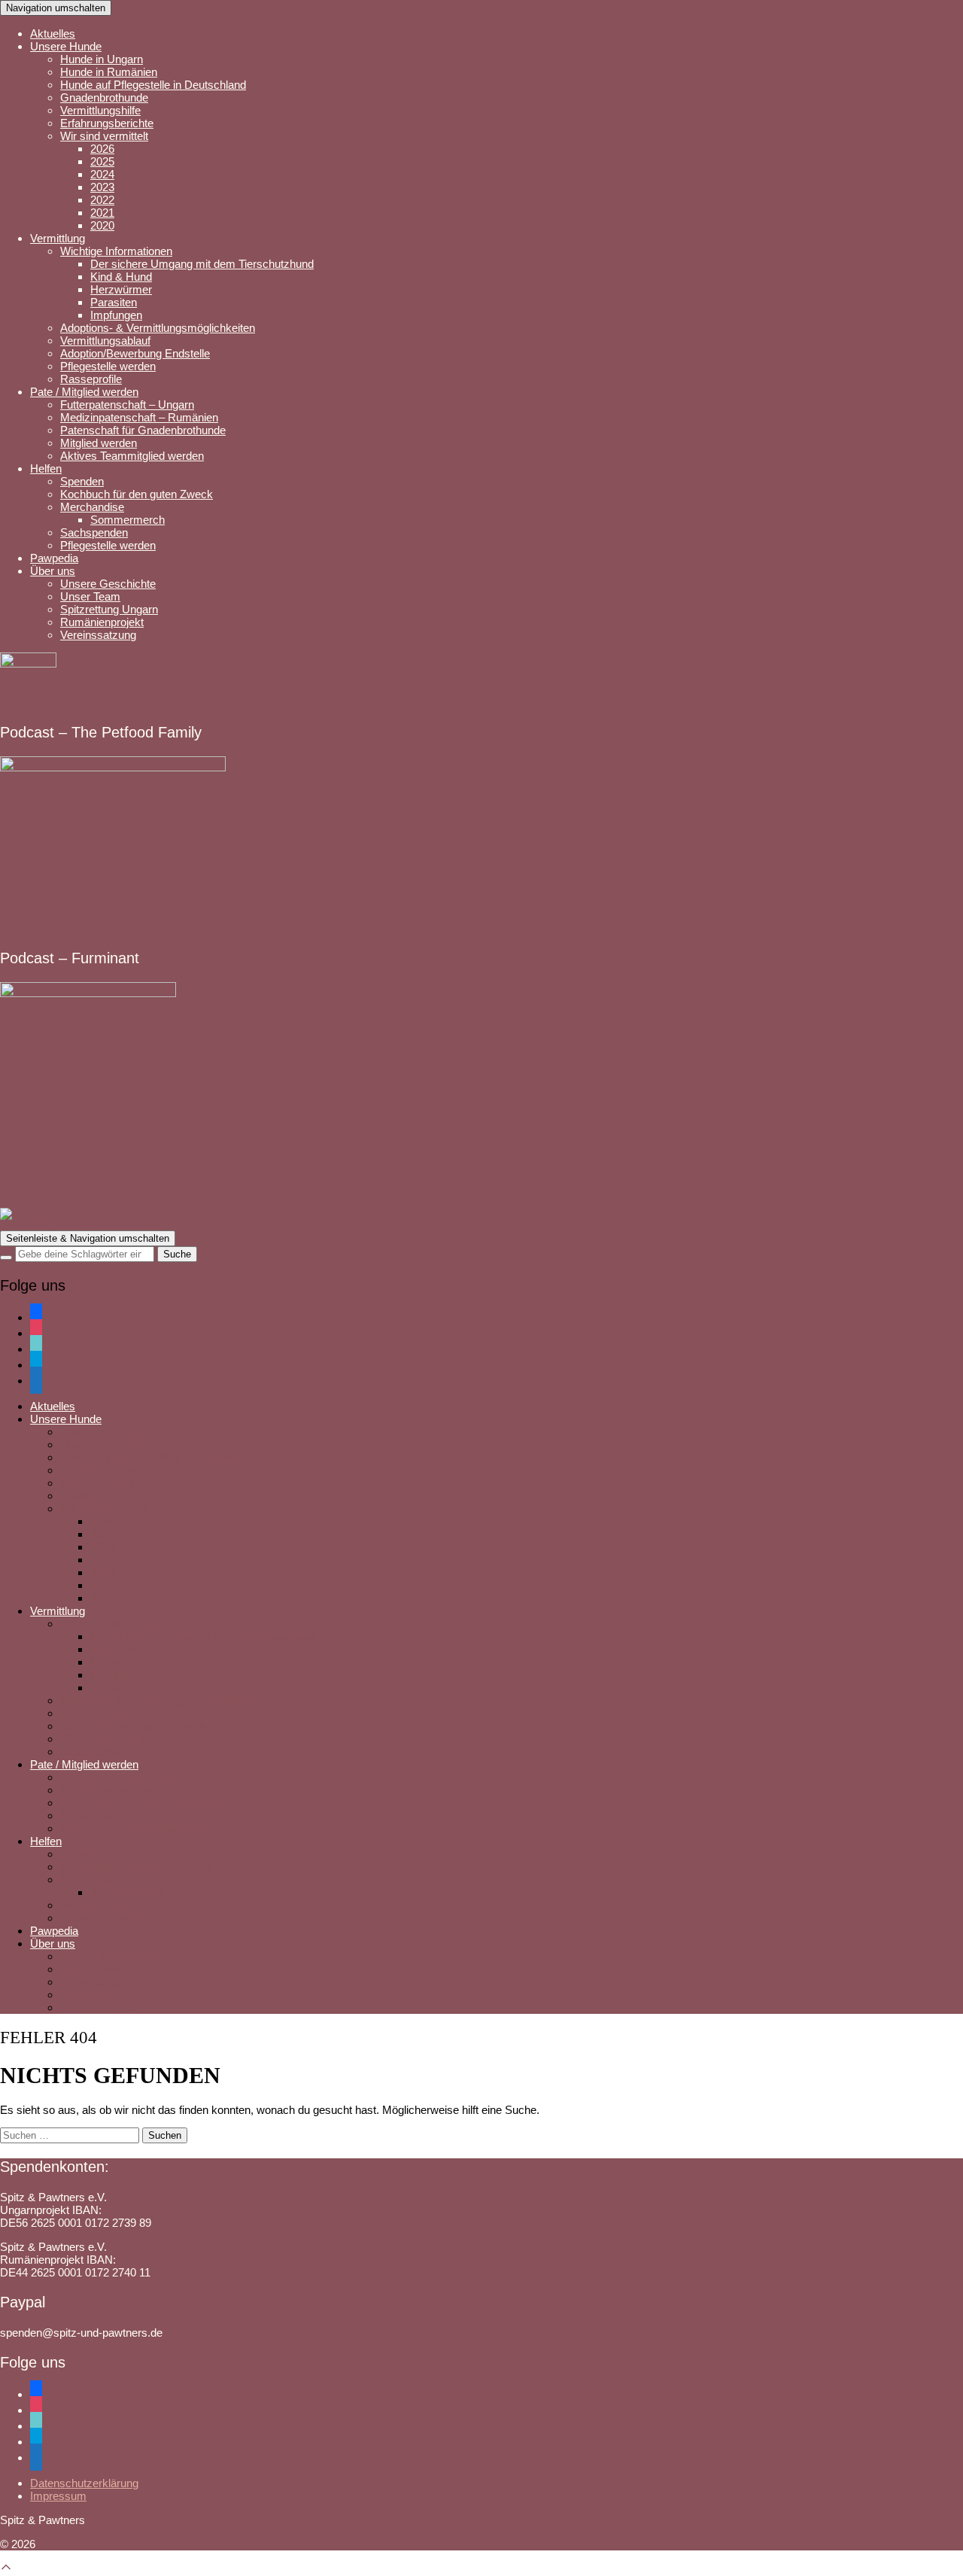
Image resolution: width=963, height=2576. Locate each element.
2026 (102, 149)
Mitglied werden (99, 443)
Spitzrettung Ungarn (109, 609)
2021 (102, 213)
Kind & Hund (121, 277)
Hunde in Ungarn (102, 59)
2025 (102, 161)
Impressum (58, 2496)
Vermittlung (58, 238)
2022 (102, 200)
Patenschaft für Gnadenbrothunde (143, 430)
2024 (102, 174)
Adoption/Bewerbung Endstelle (135, 353)
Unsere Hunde (66, 46)
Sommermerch (128, 520)
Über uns (53, 571)
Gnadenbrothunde (104, 97)
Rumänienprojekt (102, 622)
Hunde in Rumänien (109, 72)
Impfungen (116, 315)
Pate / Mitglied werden (84, 392)
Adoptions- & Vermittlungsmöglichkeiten (158, 328)
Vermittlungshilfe (100, 110)
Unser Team (90, 596)
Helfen (46, 468)
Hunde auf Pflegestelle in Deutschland (153, 85)
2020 (102, 225)
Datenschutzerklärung (84, 2483)
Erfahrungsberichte (107, 123)
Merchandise (92, 507)
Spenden (82, 481)
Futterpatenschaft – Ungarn (127, 404)
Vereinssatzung (98, 635)
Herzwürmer (121, 289)
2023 (102, 187)
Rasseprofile (91, 379)
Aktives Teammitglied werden (132, 456)
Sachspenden (94, 532)
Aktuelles (53, 33)
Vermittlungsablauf (105, 341)
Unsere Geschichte (108, 584)
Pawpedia (54, 558)
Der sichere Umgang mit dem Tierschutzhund (202, 264)
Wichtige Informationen (116, 251)
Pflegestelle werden (108, 366)
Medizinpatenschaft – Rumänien (139, 417)
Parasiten (114, 302)
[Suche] (6, 1258)
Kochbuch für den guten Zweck (137, 494)
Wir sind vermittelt (104, 136)
